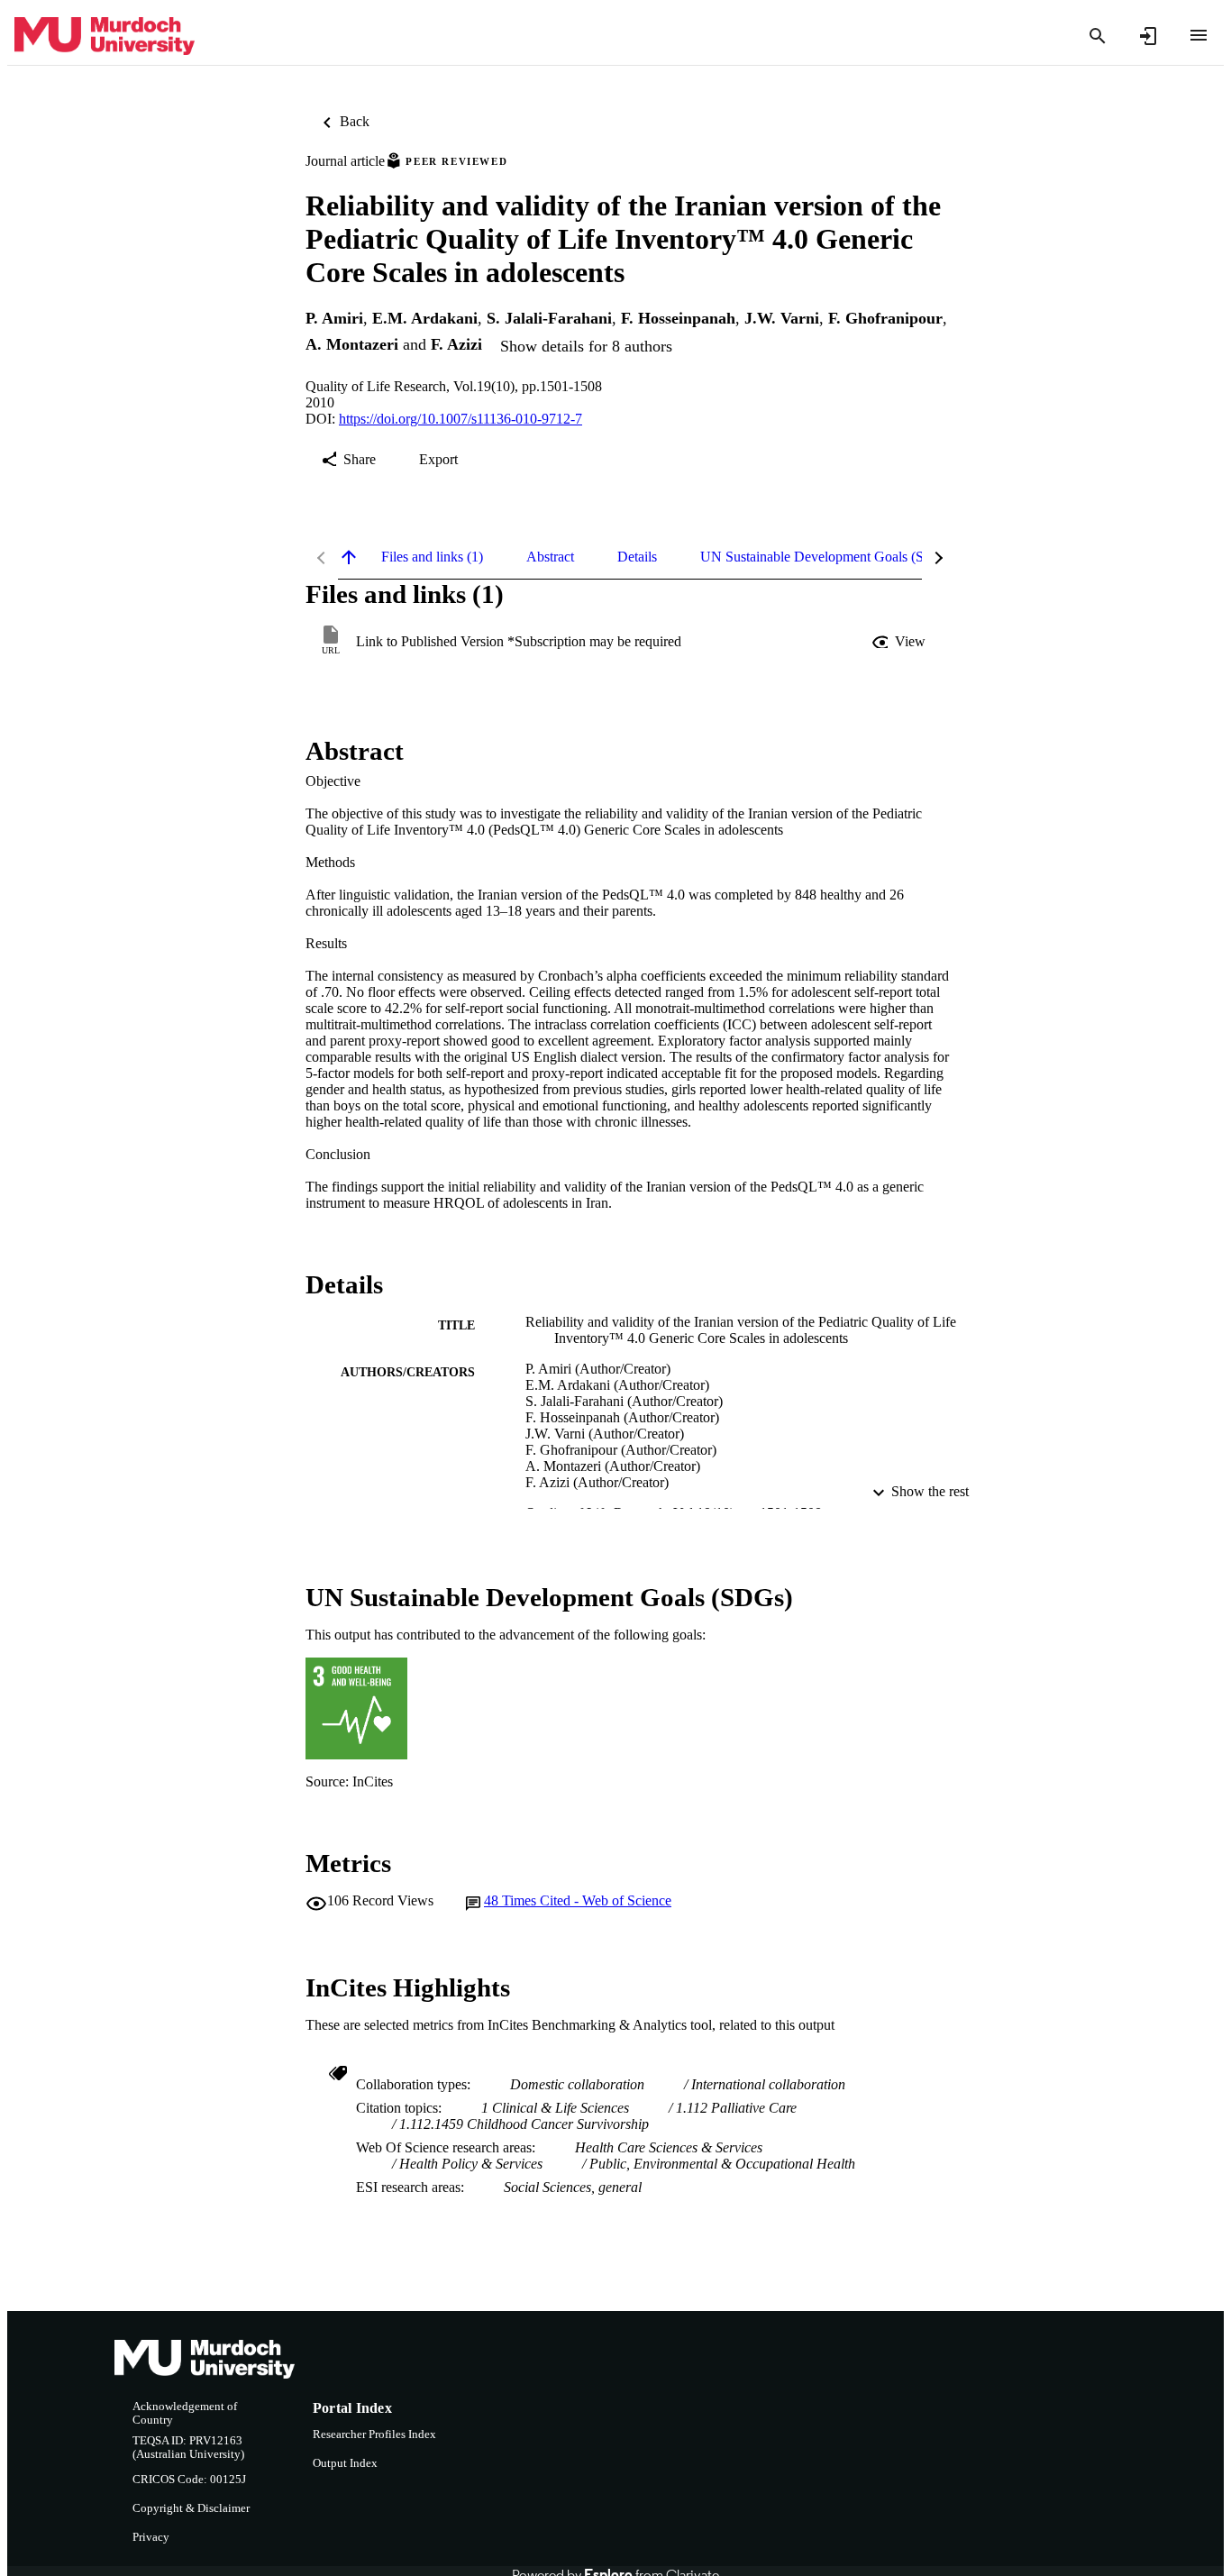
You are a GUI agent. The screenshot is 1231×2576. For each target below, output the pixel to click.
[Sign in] (1148, 36)
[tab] (432, 557)
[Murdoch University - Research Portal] (105, 37)
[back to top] (349, 557)
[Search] (1098, 36)
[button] (900, 642)
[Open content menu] (1199, 35)
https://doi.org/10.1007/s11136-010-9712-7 (460, 419)
